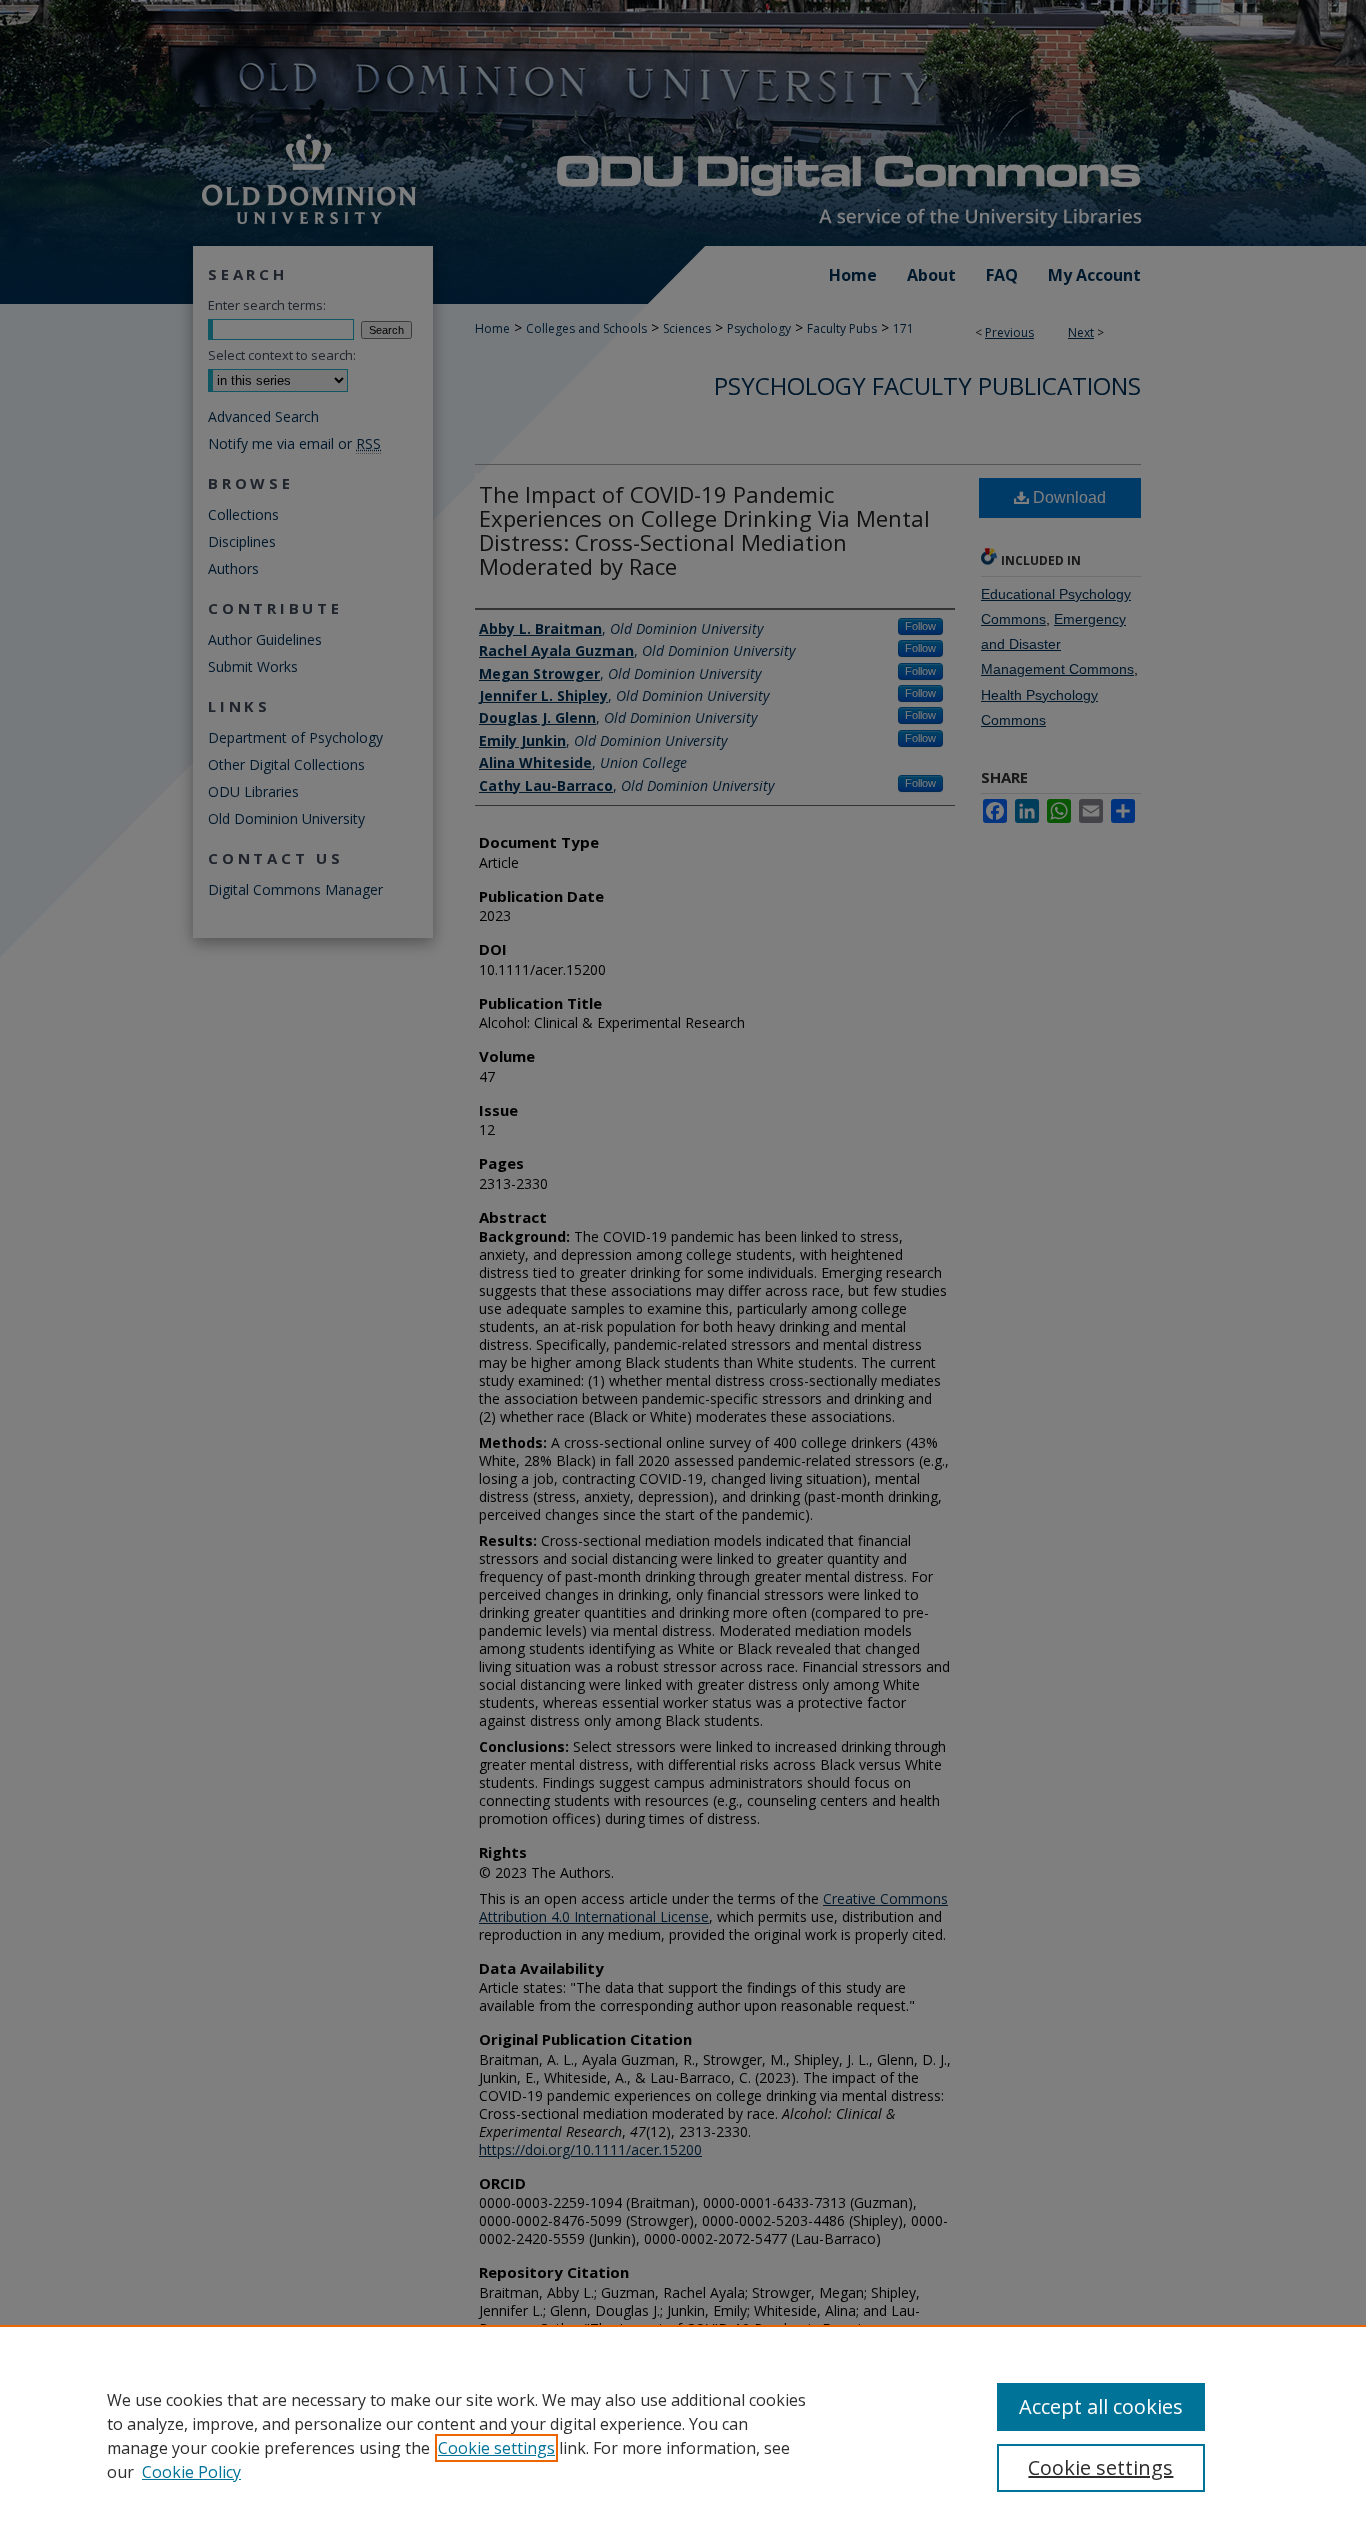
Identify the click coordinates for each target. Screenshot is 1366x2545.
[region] (683, 2435)
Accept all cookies (1101, 2406)
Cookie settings (496, 2448)
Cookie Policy (191, 2472)
